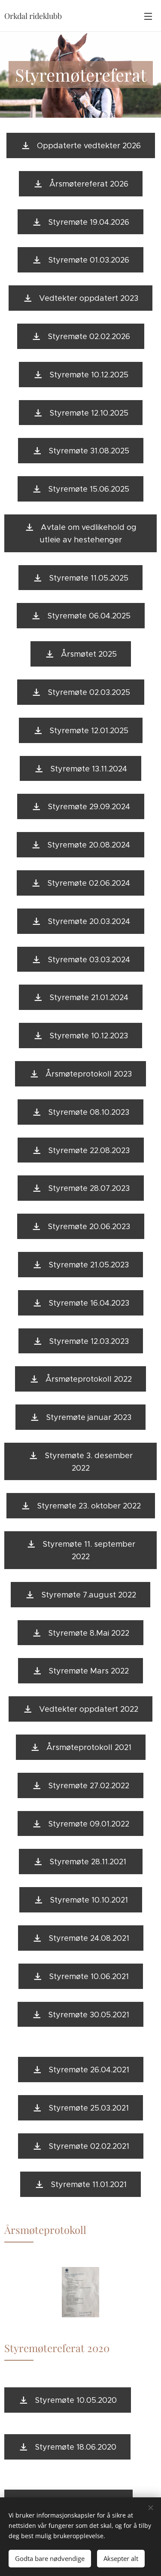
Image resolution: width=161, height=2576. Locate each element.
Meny (148, 16)
